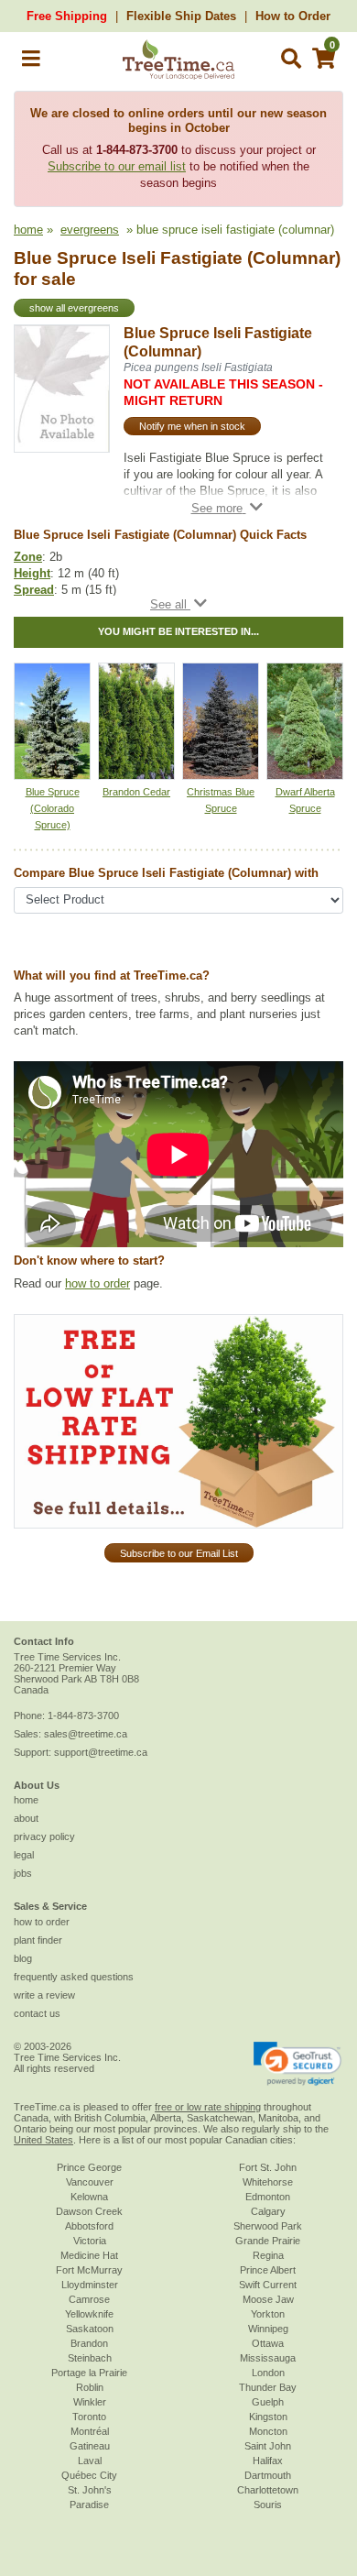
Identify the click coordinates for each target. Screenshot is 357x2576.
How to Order (293, 16)
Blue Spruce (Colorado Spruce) (53, 808)
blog (23, 1958)
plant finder (38, 1940)
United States (43, 2140)
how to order (97, 1283)
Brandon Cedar (136, 792)
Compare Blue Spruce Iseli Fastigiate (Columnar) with (166, 873)
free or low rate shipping (208, 2107)
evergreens (90, 230)
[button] (31, 62)
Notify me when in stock (192, 426)
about (26, 1818)
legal (24, 1855)
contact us (37, 2013)
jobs (23, 1873)
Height (32, 573)
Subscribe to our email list (117, 166)
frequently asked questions (74, 1977)
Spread (34, 590)
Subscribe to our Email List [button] (179, 1553)
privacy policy (44, 1836)
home (28, 230)
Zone (28, 557)
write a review (44, 1995)
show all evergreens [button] (74, 308)
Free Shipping (67, 16)
